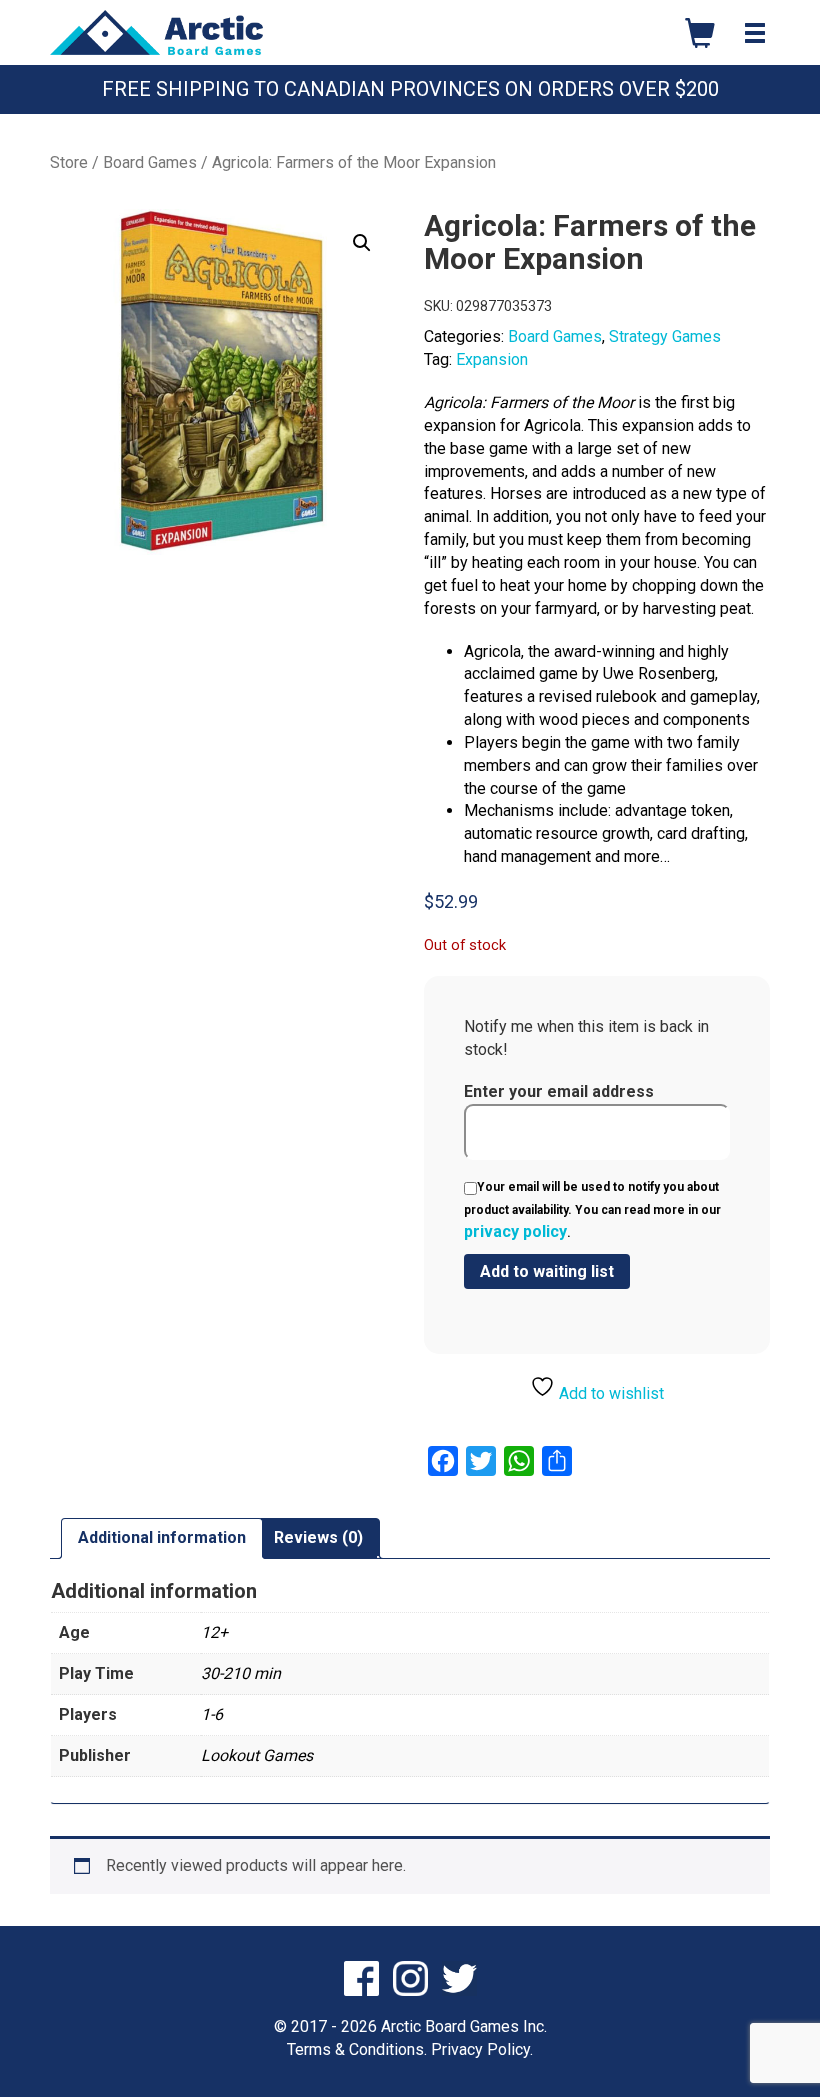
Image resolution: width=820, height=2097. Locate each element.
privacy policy (515, 1231)
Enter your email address (559, 1091)
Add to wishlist (609, 1393)
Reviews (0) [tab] (318, 1537)
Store (69, 162)
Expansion (492, 359)
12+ (214, 1632)
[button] (362, 243)
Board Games (150, 162)
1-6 (212, 1714)
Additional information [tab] (162, 1537)
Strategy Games (665, 336)
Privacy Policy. (482, 2049)
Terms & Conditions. (357, 2049)
